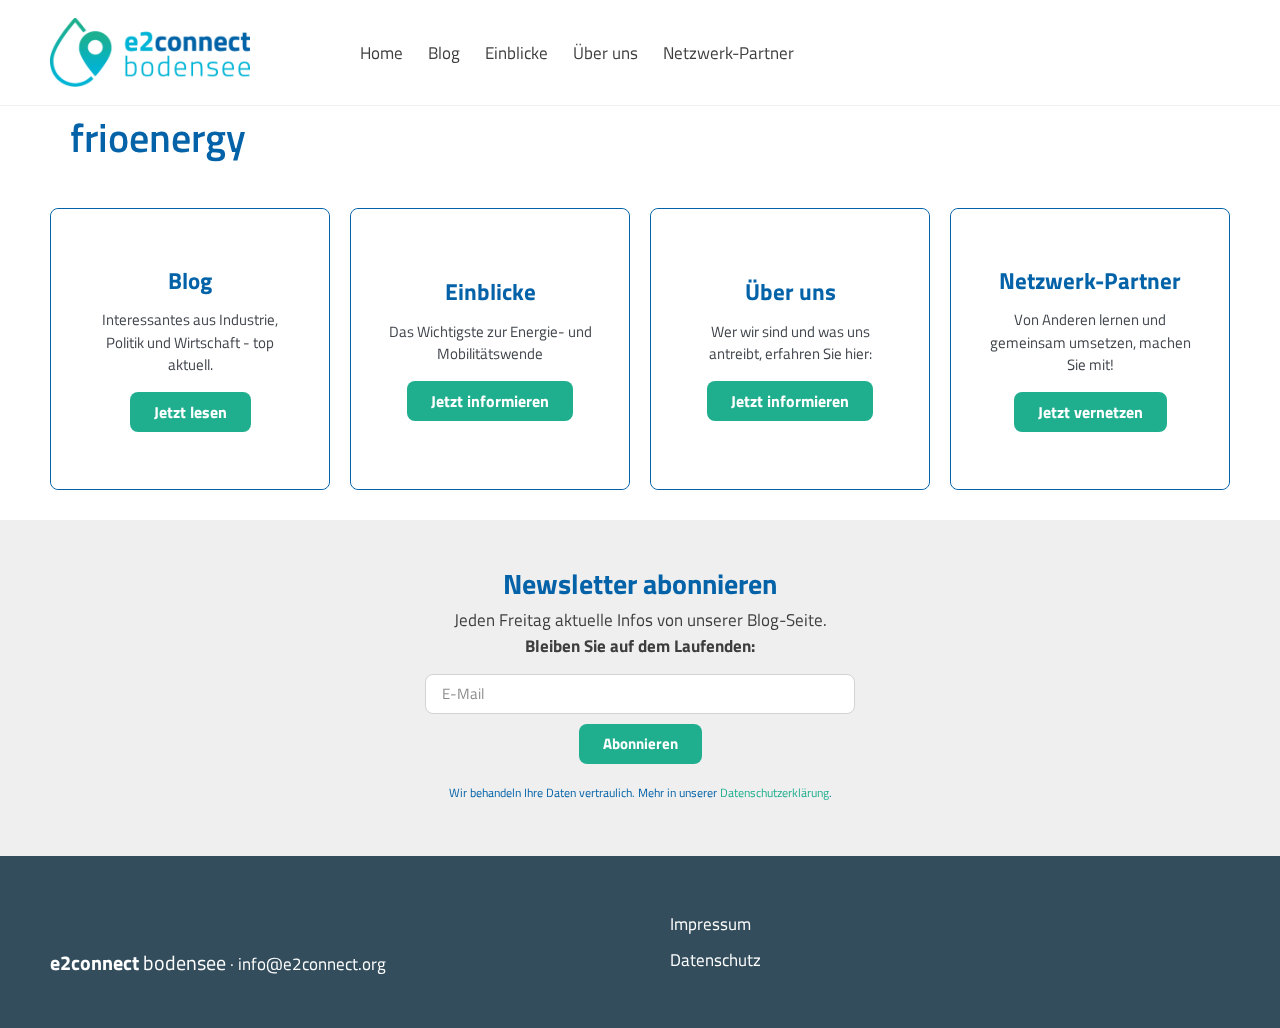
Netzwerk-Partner (728, 53)
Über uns (605, 53)
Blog (444, 53)
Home (381, 53)
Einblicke (516, 53)
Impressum (710, 924)
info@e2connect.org (312, 964)
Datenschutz (715, 960)
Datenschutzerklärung (774, 792)
